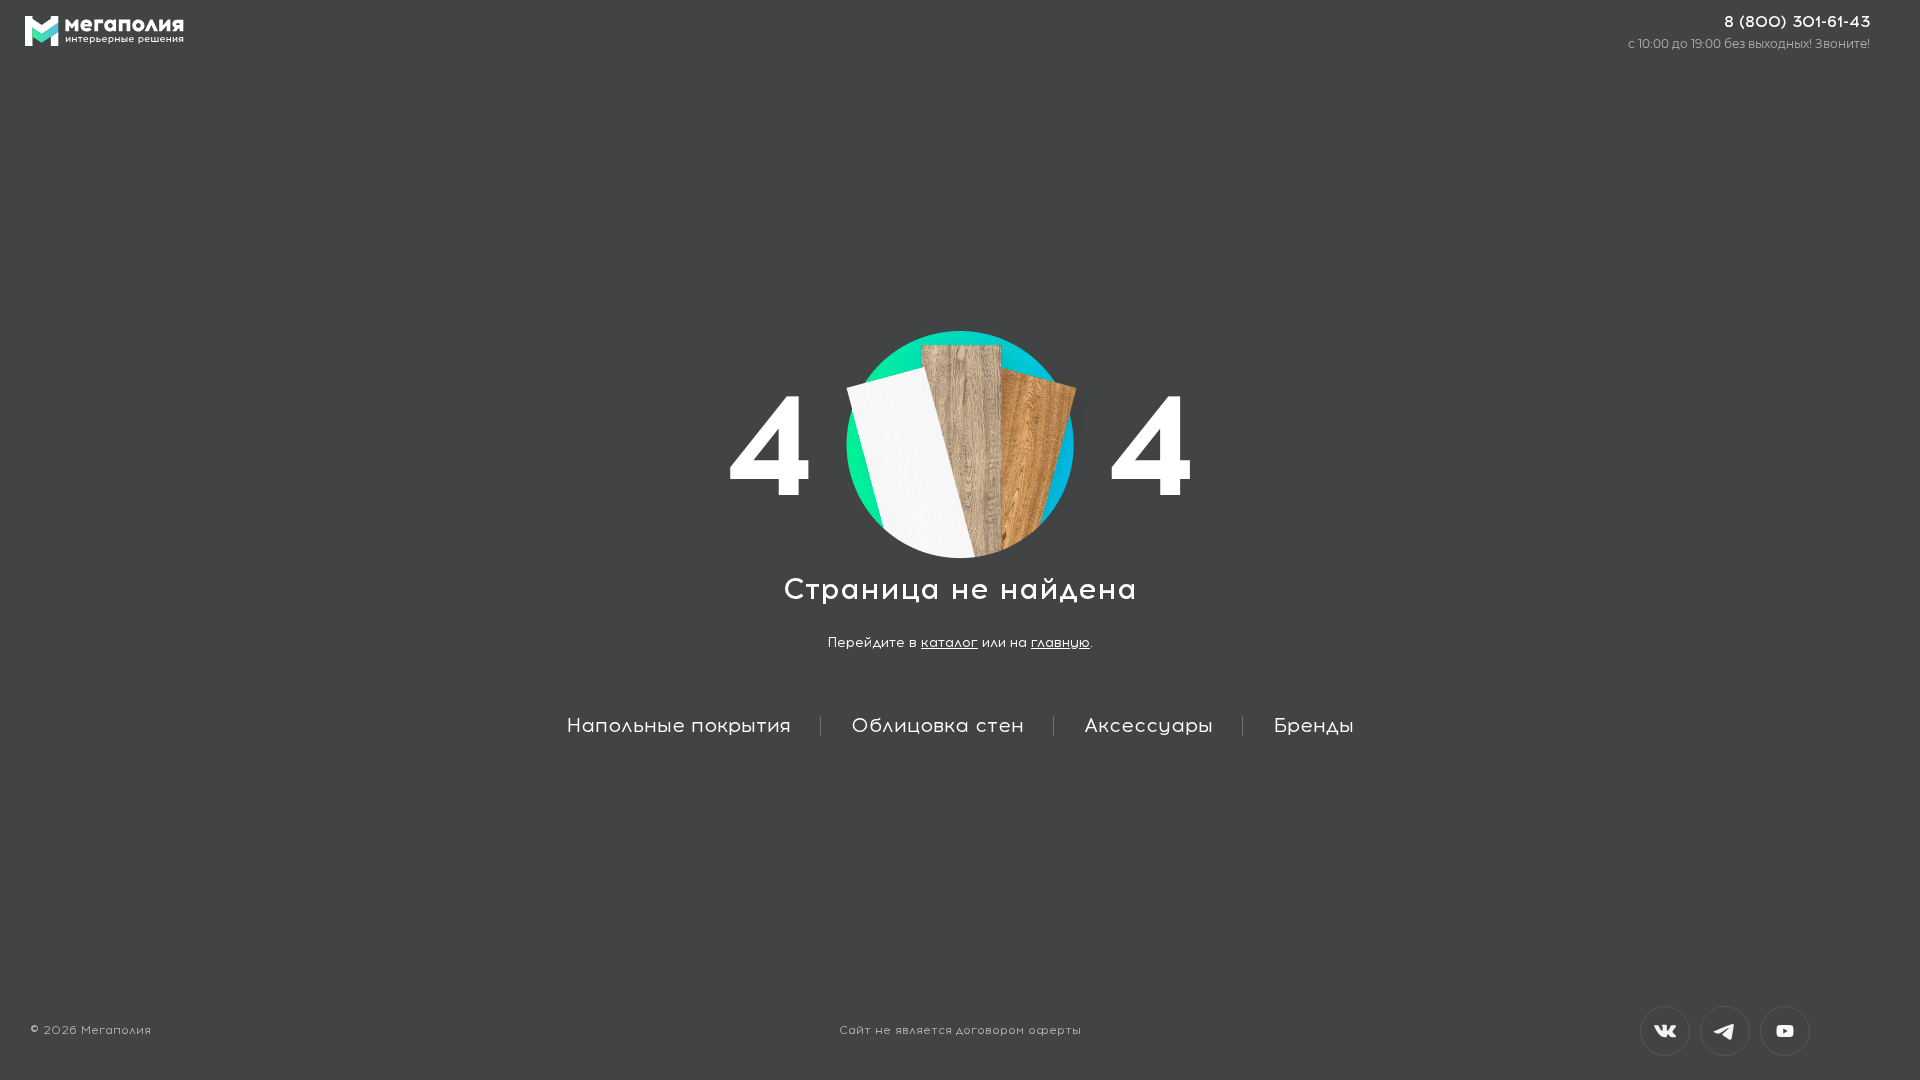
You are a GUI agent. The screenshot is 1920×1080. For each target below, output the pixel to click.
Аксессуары (1148, 725)
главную (1060, 642)
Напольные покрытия (679, 725)
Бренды (1313, 725)
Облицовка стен (937, 725)
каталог (949, 642)
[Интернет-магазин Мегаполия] (104, 31)
